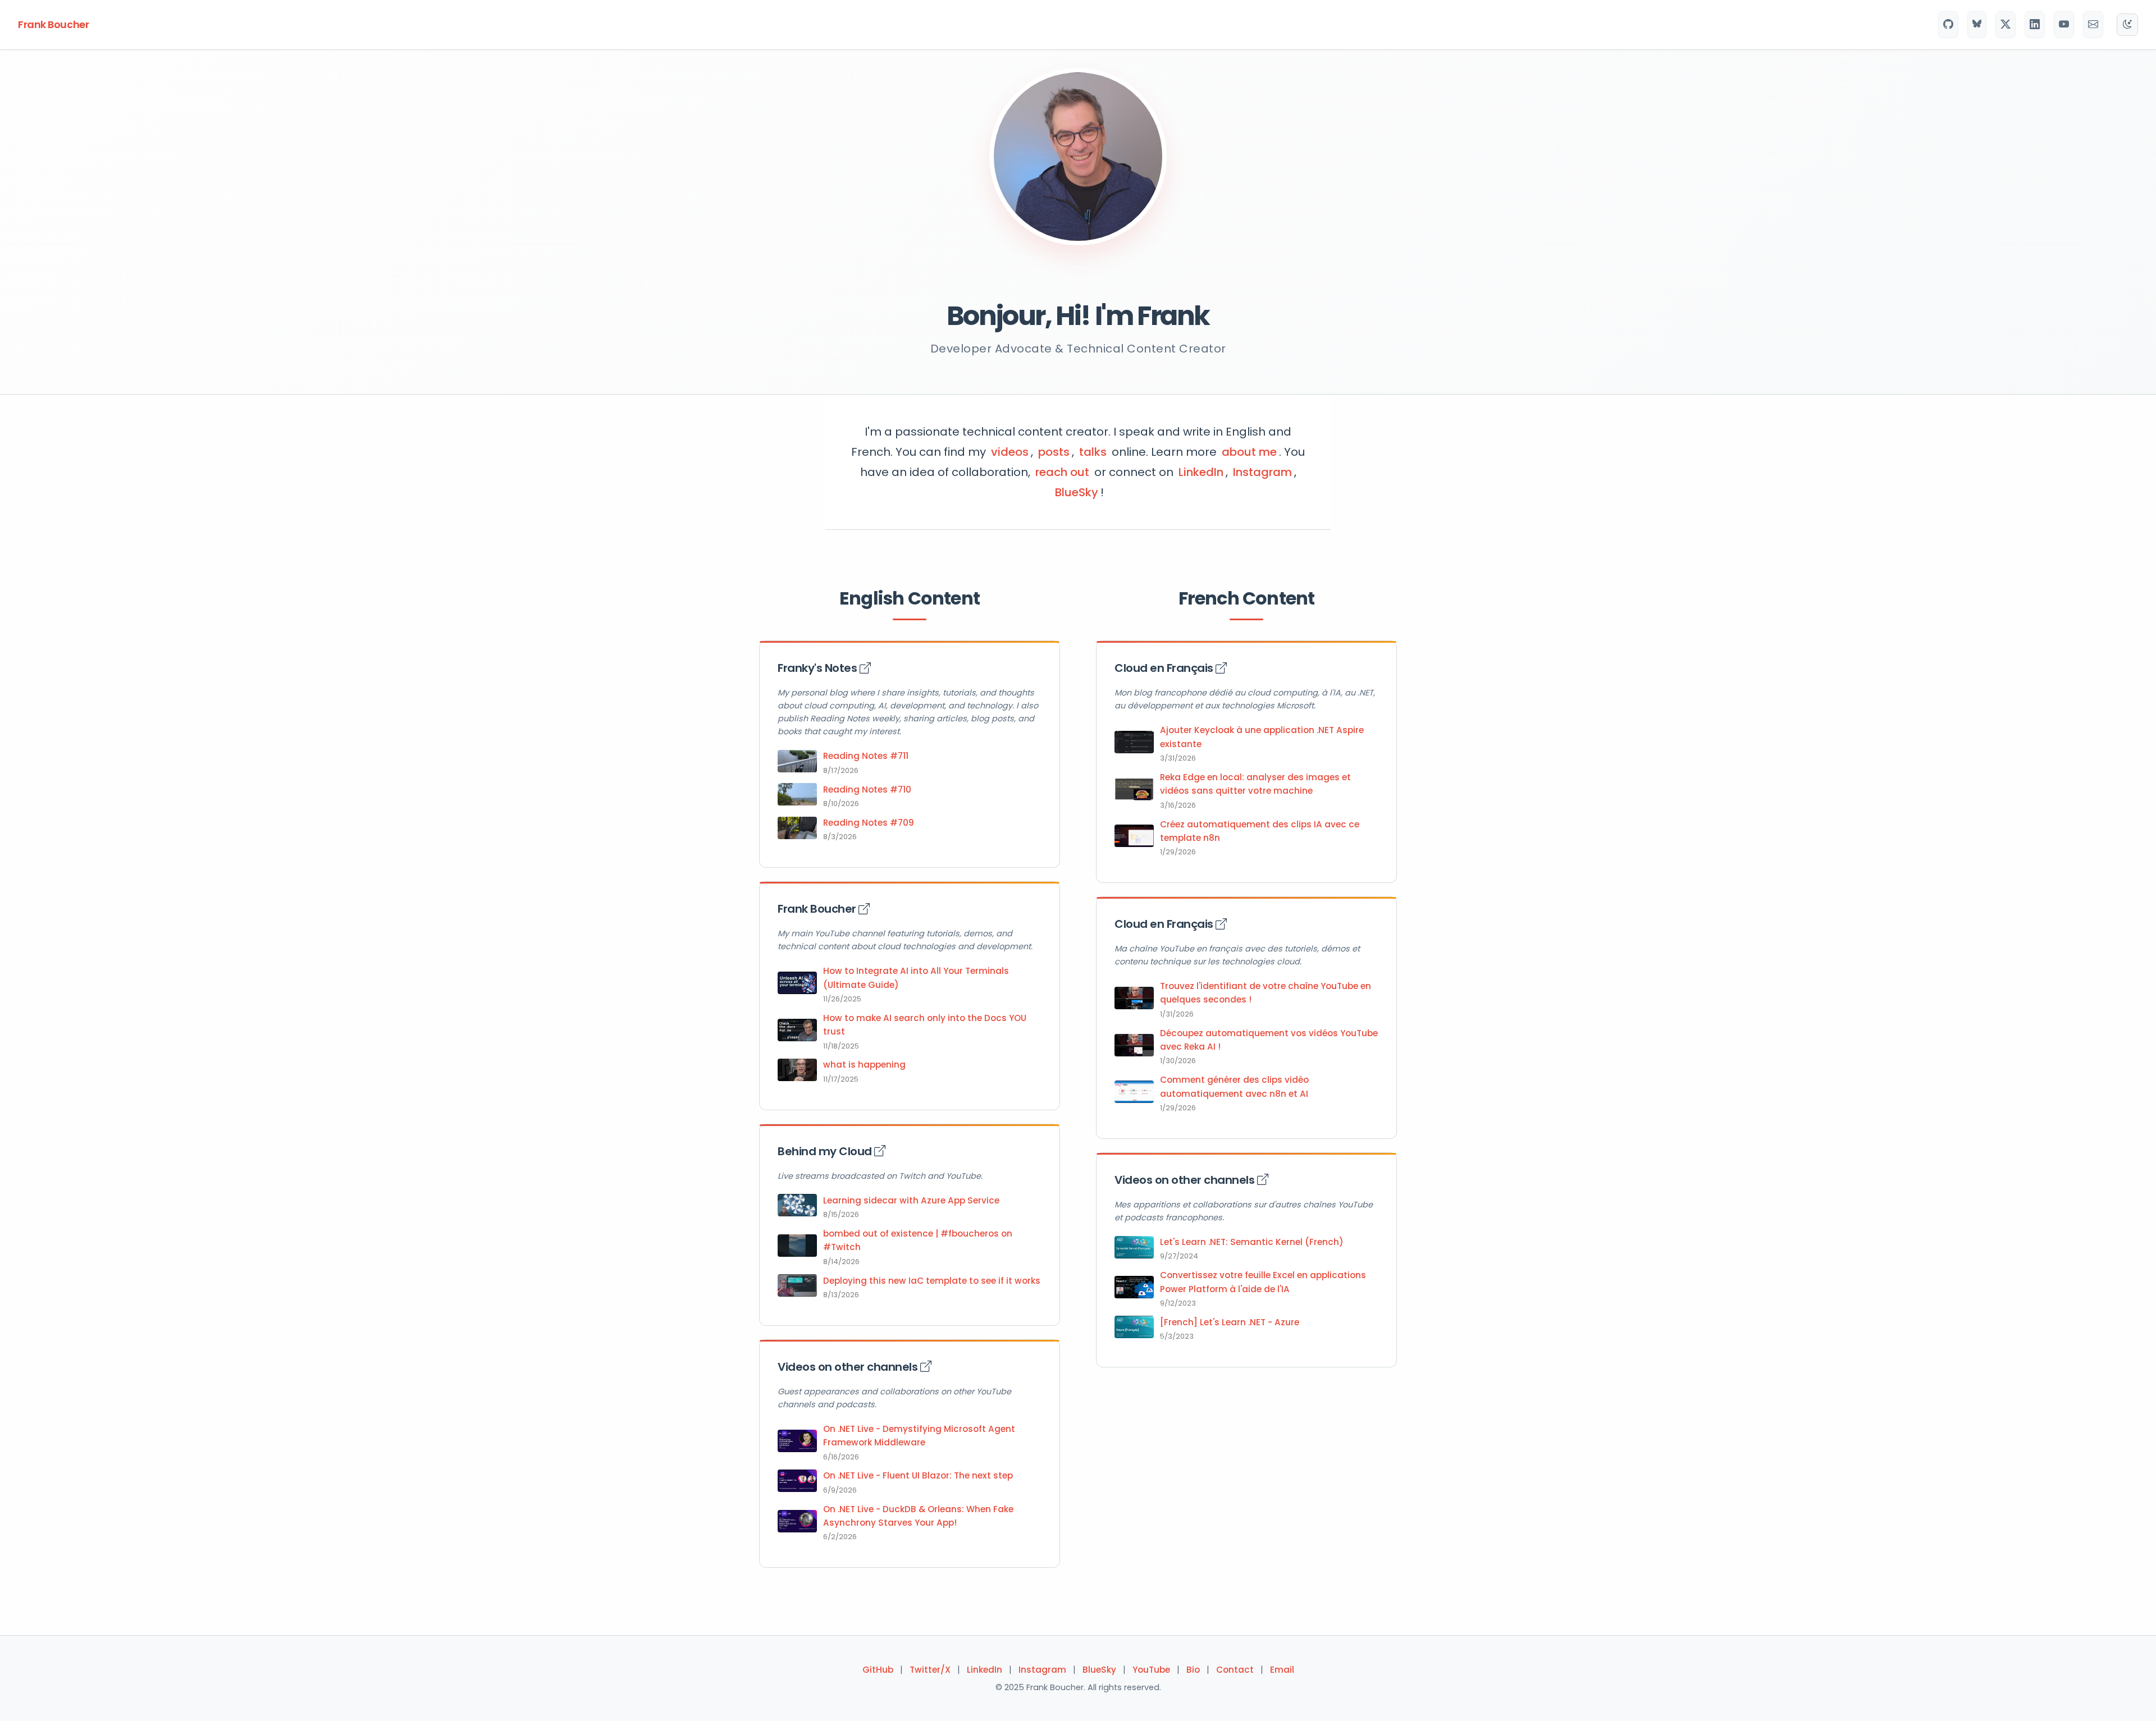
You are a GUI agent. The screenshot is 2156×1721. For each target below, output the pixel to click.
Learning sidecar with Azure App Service (911, 1200)
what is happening (864, 1065)
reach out (1062, 472)
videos (1010, 452)
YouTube (1151, 1670)
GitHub (878, 1670)
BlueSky (1077, 492)
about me (1249, 452)
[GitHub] (1948, 25)
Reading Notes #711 (866, 756)
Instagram (1262, 472)
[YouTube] (2064, 25)
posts (1054, 452)
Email (1282, 1670)
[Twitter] (2006, 25)
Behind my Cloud (826, 1151)
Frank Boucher (53, 24)
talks (1093, 452)
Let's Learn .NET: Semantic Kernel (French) (1252, 1242)
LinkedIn (1201, 472)
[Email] (2093, 25)
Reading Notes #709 (869, 823)
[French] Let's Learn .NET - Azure (1230, 1322)
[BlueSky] (1977, 25)
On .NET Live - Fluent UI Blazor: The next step (918, 1475)
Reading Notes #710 (867, 789)
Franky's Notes (819, 668)
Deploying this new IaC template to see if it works (932, 1281)
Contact (1235, 1670)
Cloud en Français (1165, 668)
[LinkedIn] (2035, 25)
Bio (1193, 1670)
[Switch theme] (2127, 25)
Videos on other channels (849, 1367)
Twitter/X (930, 1670)
